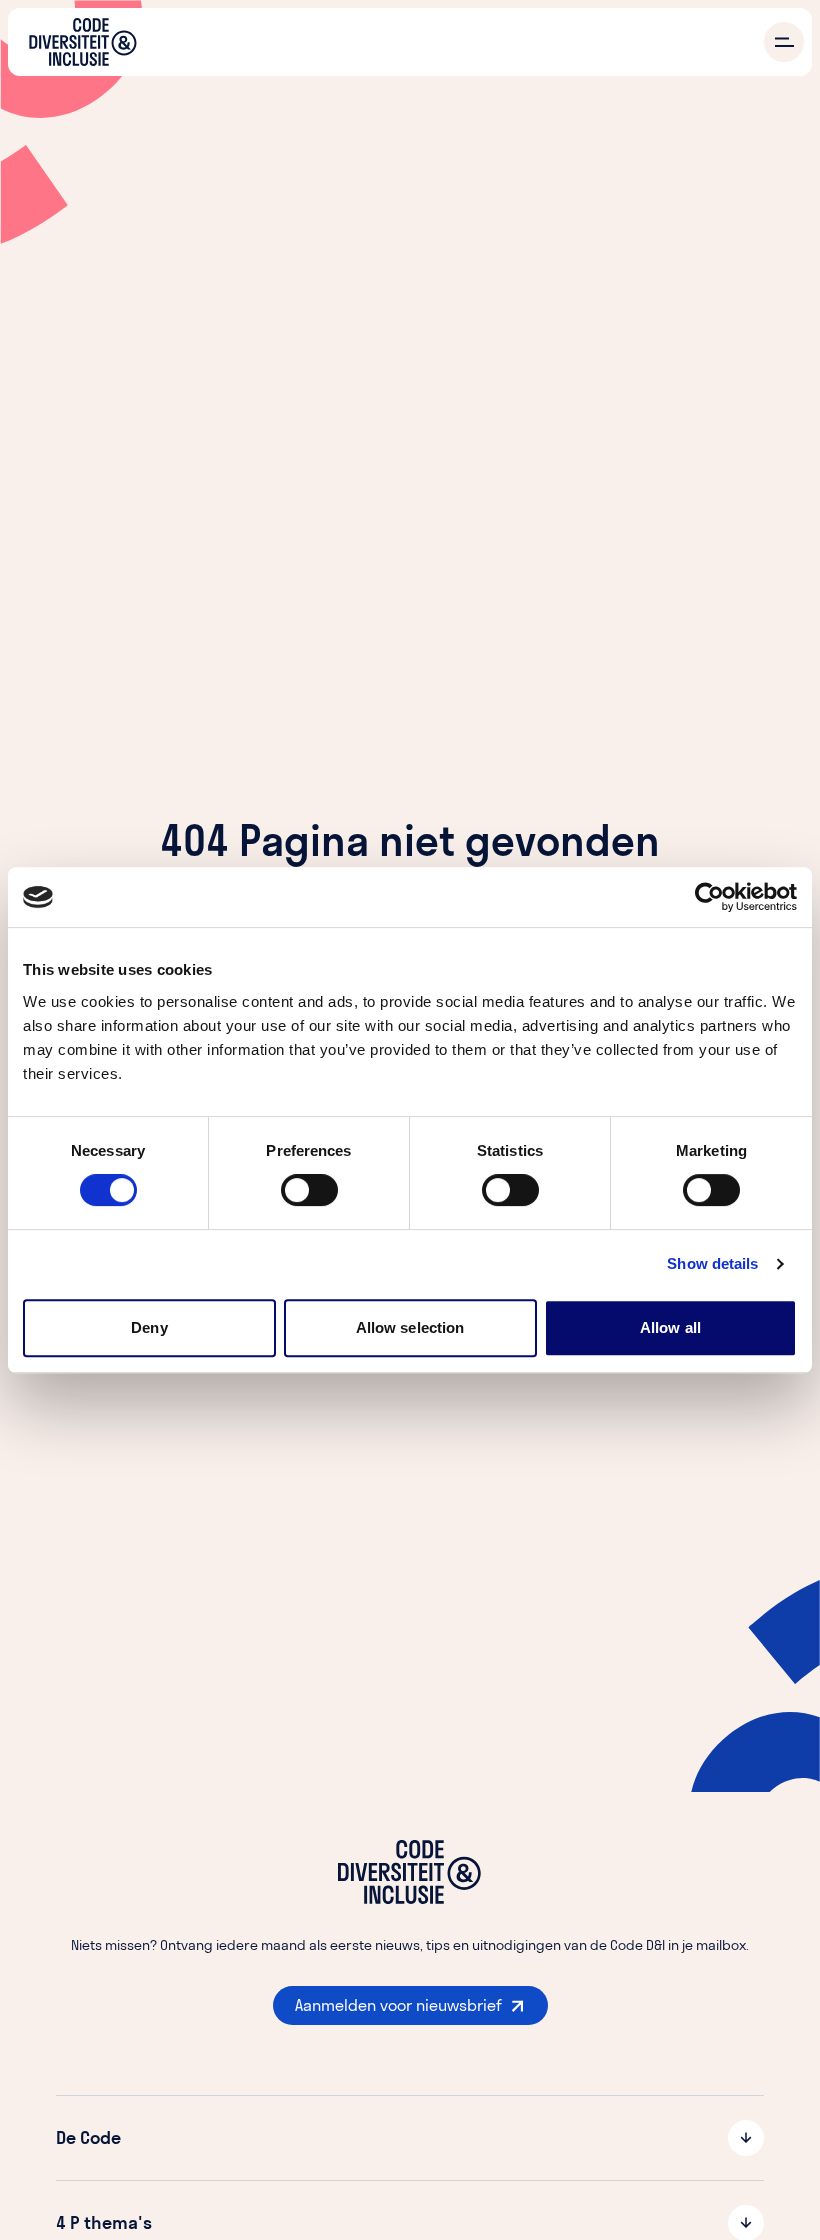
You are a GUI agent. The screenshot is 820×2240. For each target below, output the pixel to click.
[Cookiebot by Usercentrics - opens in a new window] (709, 897)
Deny (149, 1327)
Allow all (670, 1327)
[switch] (309, 1190)
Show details (712, 1263)
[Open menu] (784, 42)
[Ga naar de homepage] (83, 42)
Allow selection (410, 1327)
